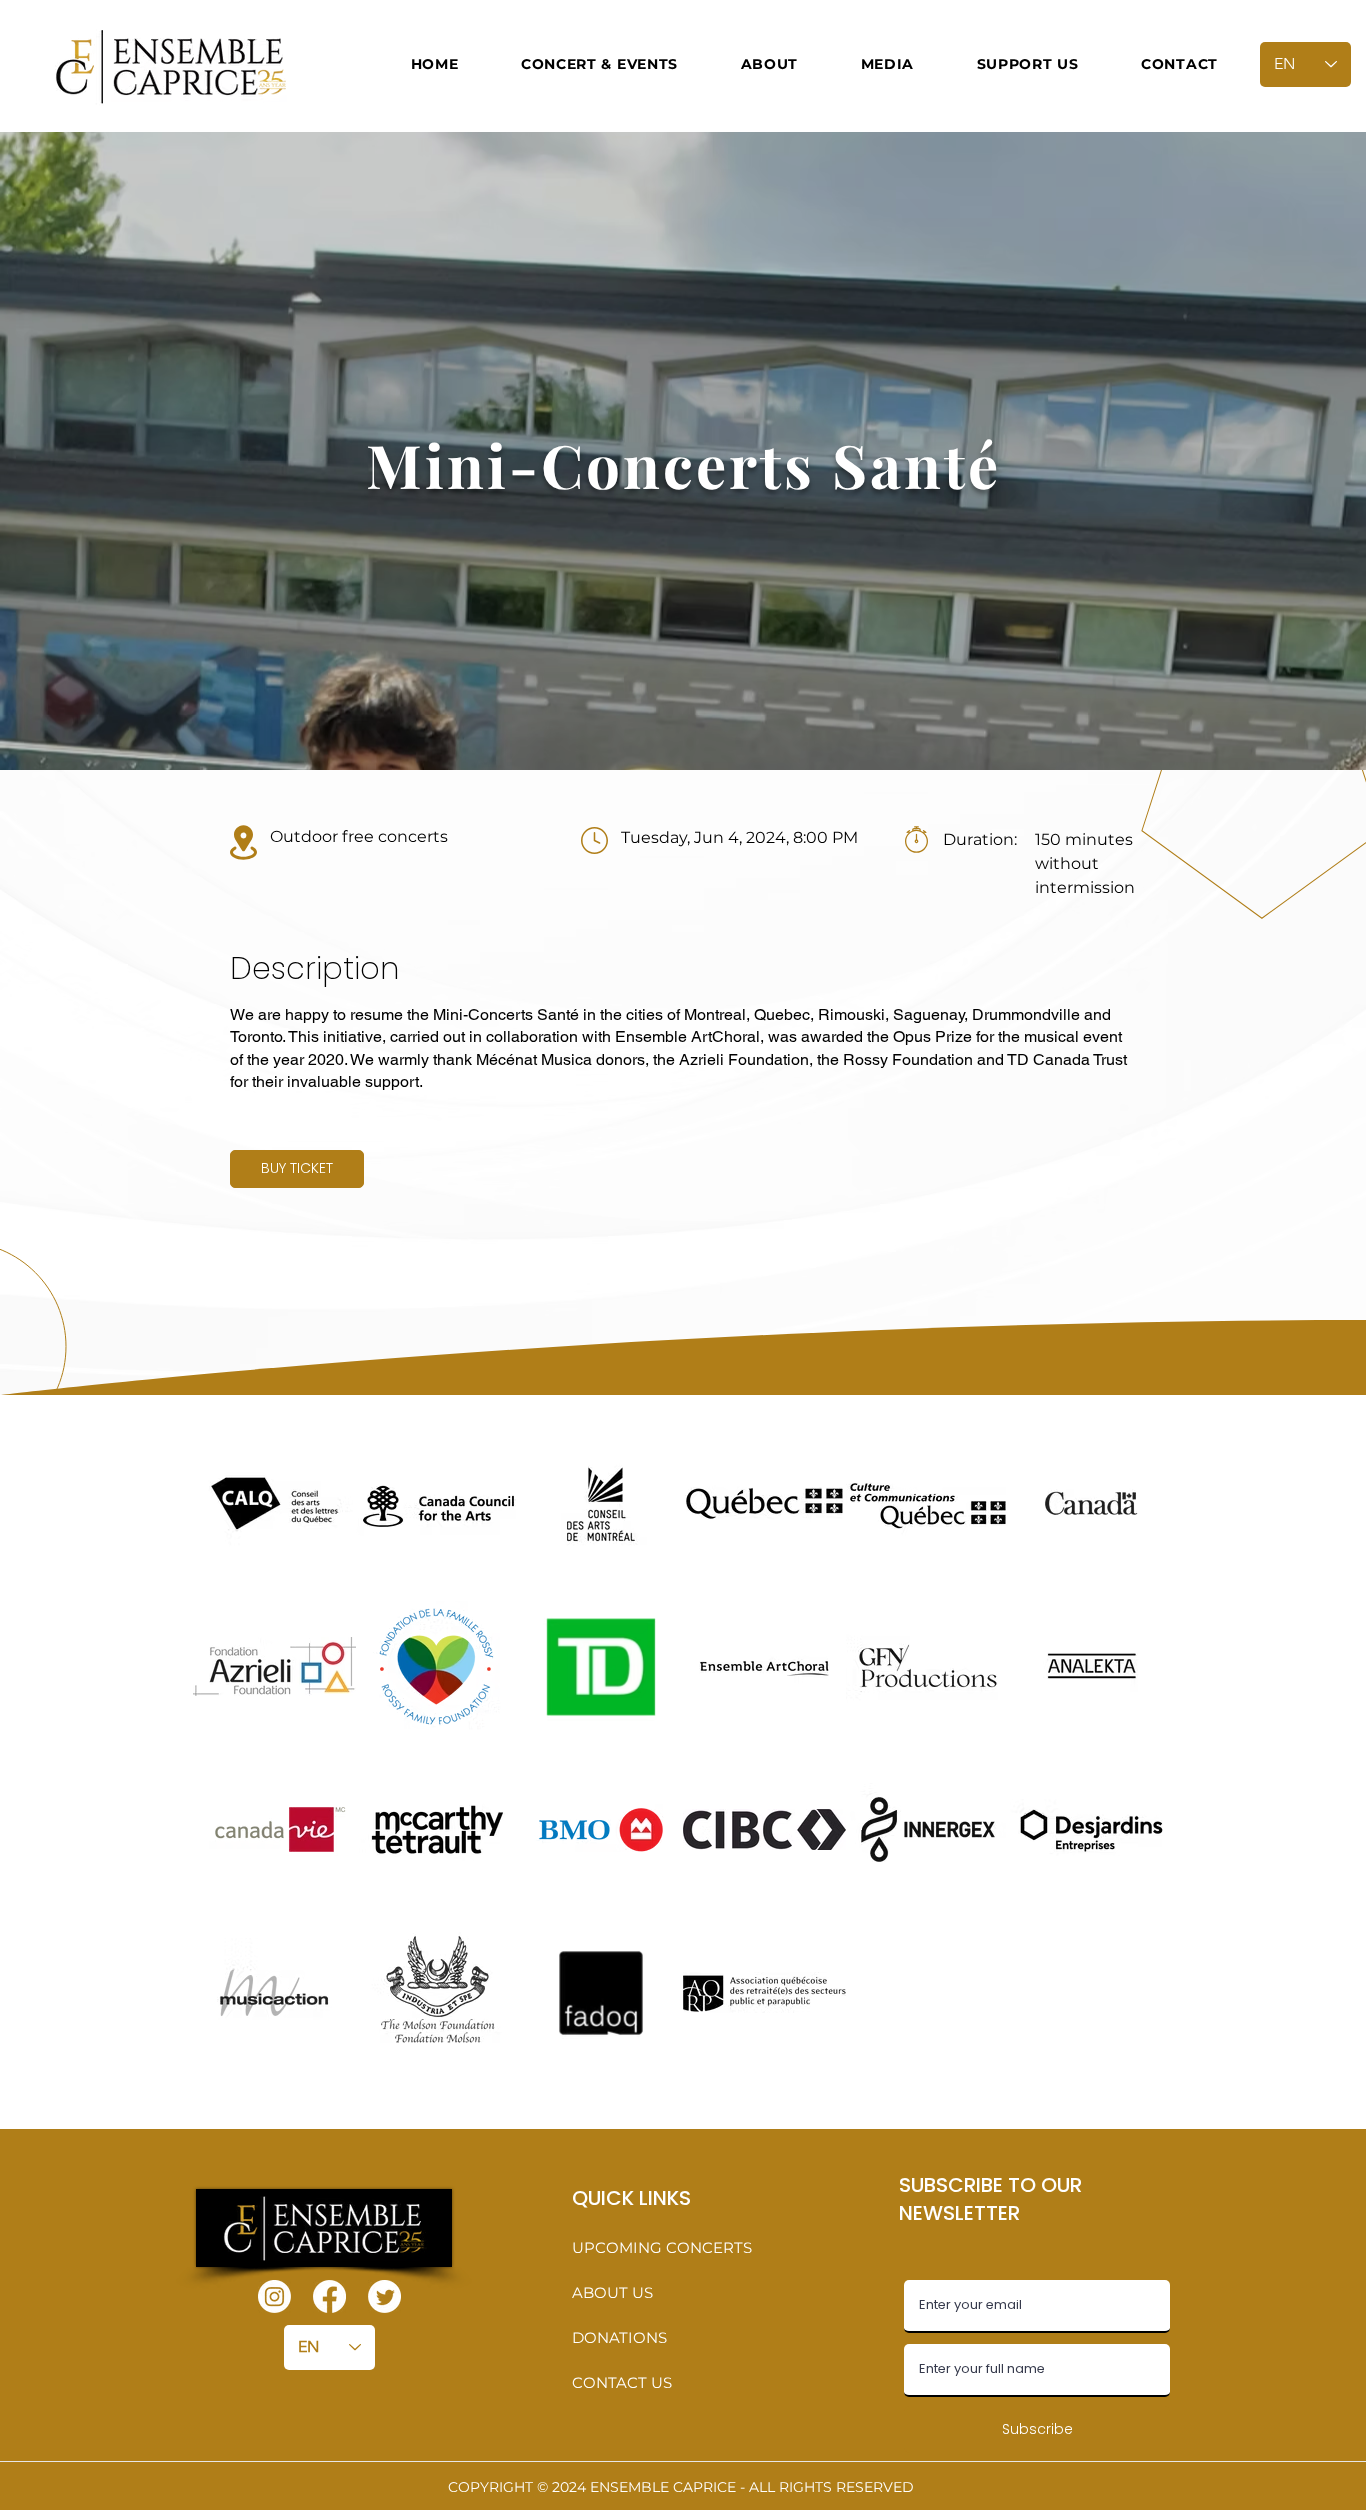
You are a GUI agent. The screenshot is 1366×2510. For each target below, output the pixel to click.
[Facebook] (329, 2296)
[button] (600, 64)
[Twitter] (384, 2296)
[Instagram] (274, 2296)
